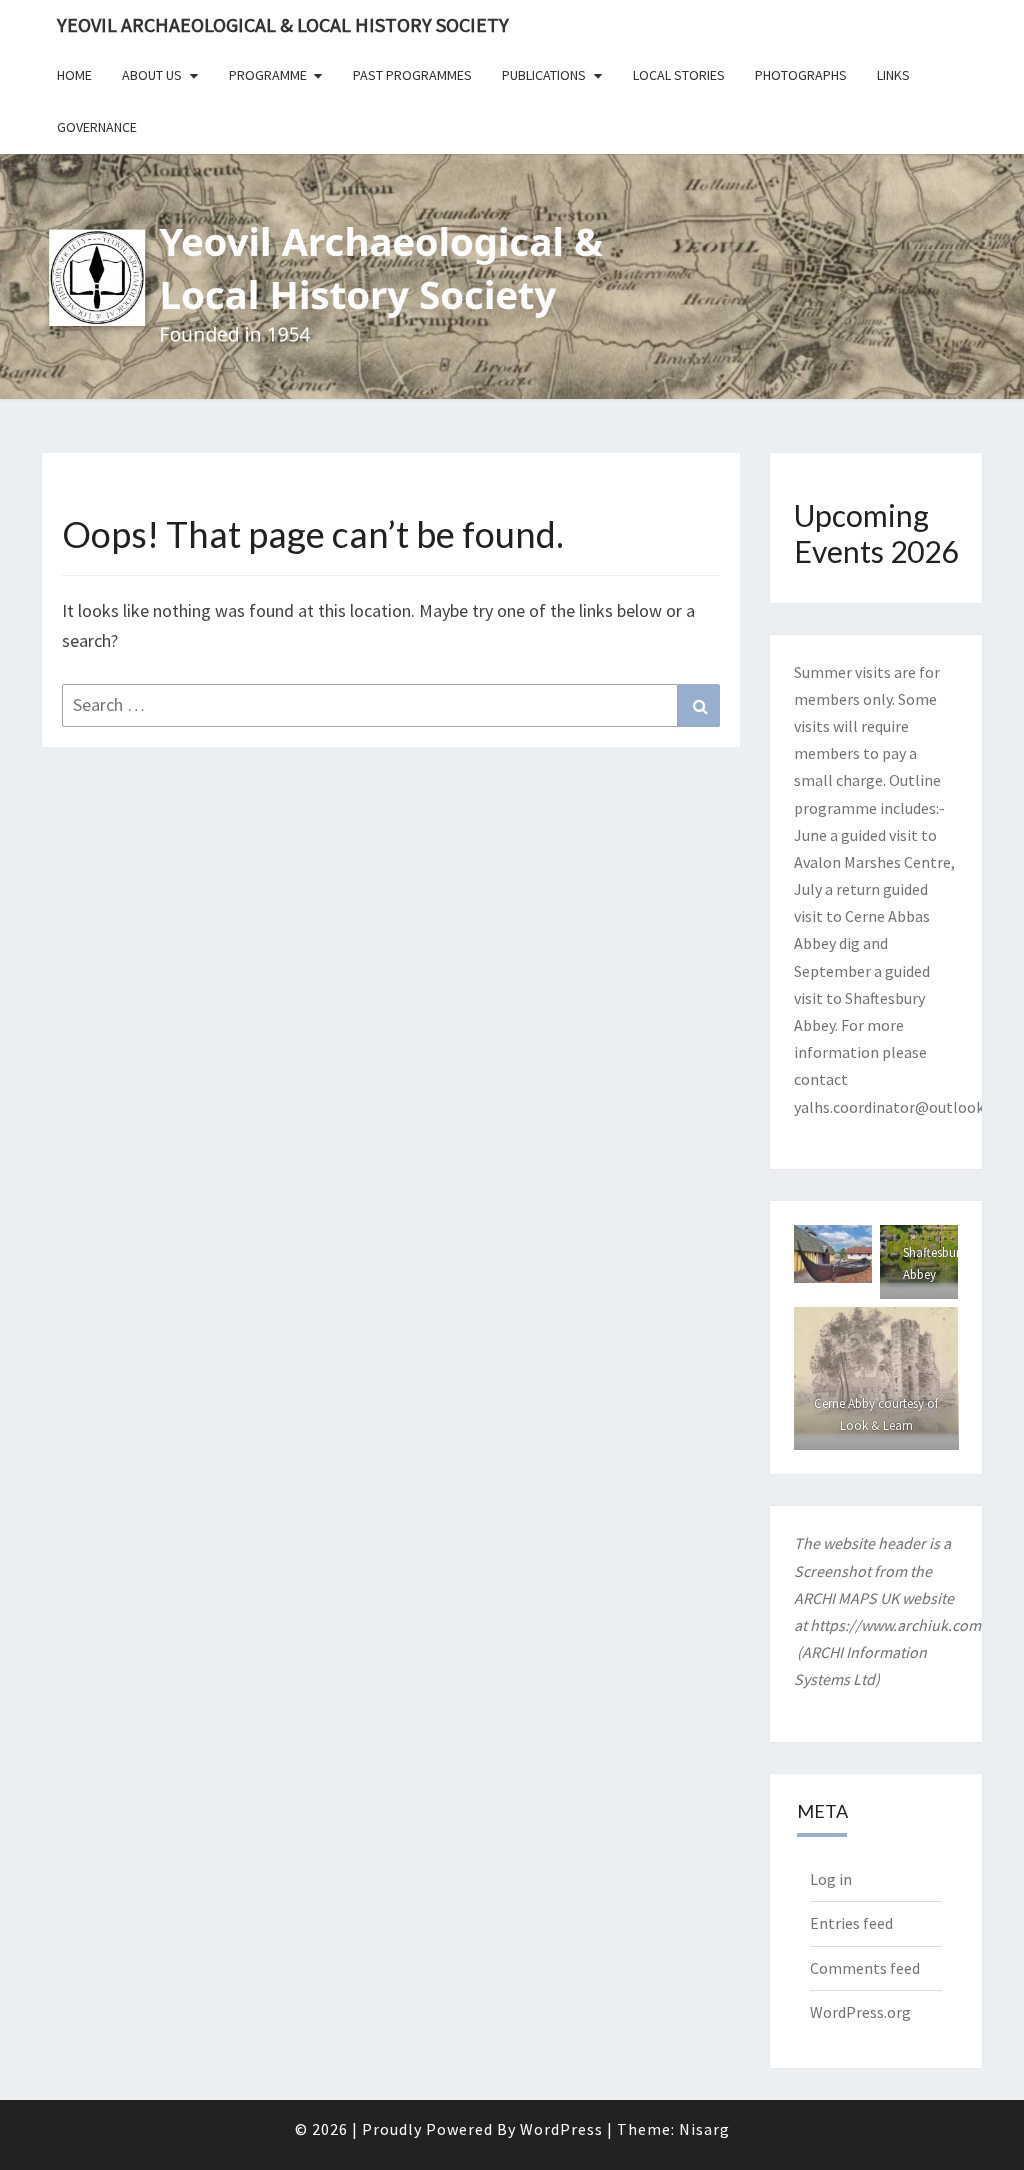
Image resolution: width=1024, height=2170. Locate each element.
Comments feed (865, 1968)
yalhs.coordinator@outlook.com (905, 1107)
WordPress (561, 2129)
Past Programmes (412, 75)
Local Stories (679, 75)
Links (893, 75)
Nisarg (704, 2129)
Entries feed (851, 1923)
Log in (831, 1879)
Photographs (801, 75)
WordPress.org (860, 2012)
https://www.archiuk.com (895, 1625)
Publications (544, 75)
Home (74, 75)
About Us (152, 75)
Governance (97, 127)
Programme (268, 75)
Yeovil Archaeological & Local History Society (283, 24)
